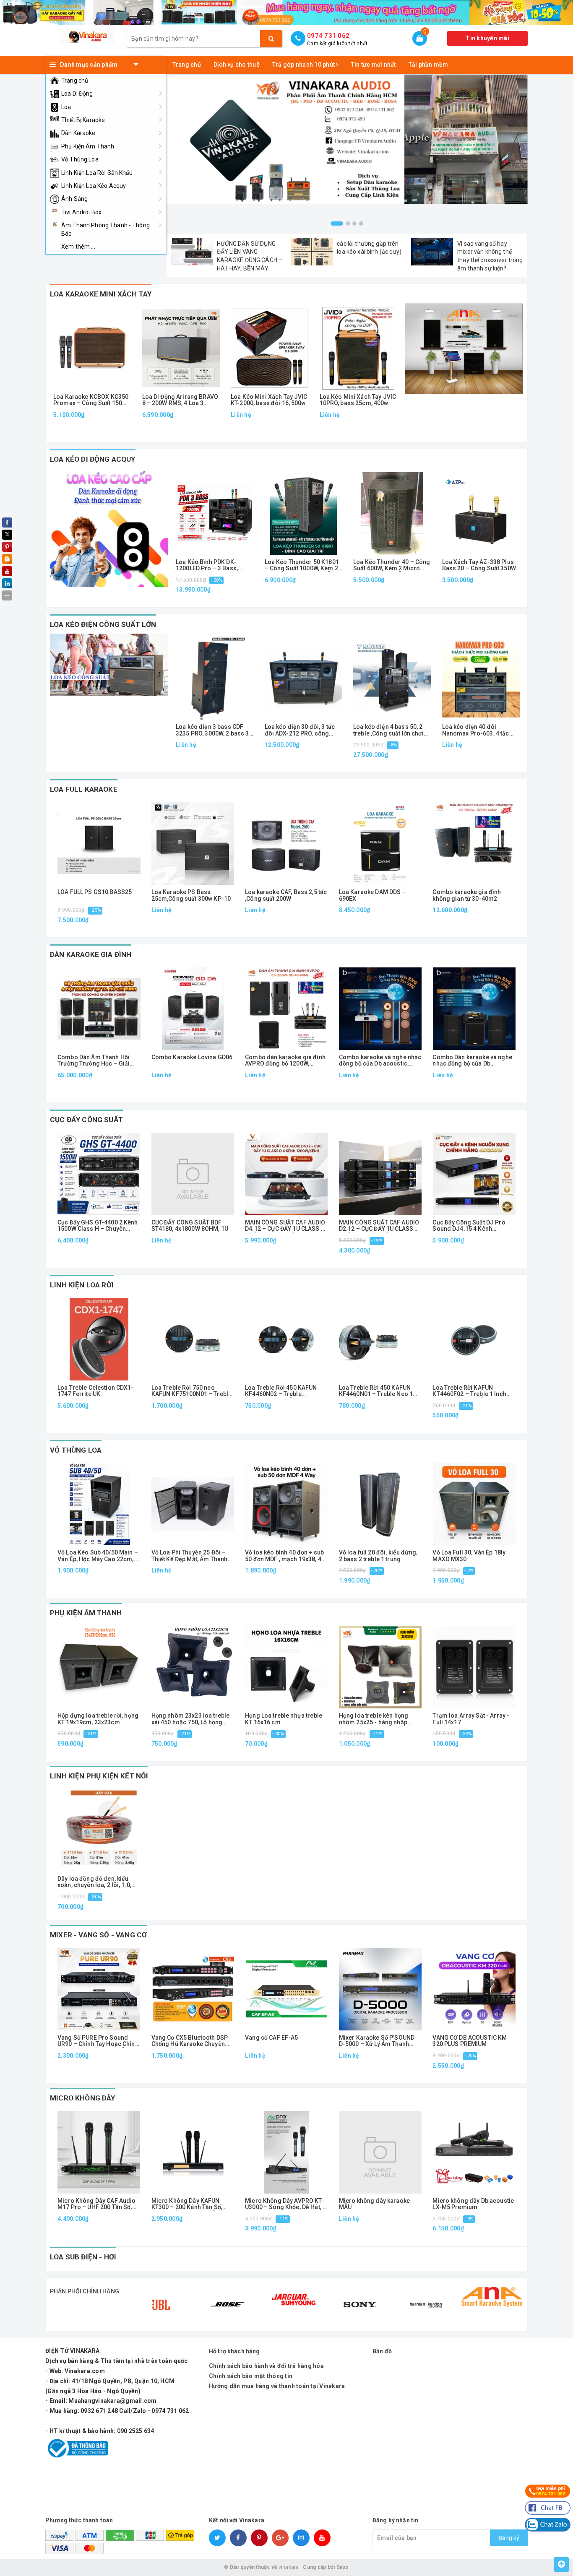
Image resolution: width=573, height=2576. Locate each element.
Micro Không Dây (83, 2098)
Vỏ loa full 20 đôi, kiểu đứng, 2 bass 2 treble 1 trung (378, 1556)
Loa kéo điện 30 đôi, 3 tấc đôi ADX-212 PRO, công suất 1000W (300, 730)
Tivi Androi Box (81, 212)
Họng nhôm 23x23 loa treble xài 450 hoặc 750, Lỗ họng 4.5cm (191, 1719)
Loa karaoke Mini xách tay (101, 294)
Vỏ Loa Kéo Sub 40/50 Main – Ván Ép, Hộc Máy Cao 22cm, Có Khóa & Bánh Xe (98, 1556)
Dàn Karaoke (78, 133)
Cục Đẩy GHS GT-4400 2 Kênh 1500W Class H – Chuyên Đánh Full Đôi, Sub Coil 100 (98, 1226)
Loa (66, 107)
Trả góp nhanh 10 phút (304, 65)
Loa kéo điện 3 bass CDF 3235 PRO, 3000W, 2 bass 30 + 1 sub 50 (214, 730)
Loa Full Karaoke (84, 789)
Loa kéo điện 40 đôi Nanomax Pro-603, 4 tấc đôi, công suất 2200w (476, 730)
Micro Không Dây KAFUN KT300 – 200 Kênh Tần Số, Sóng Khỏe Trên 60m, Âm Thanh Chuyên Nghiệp (187, 2204)
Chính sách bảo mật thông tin (251, 2376)
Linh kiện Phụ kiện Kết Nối (99, 1776)
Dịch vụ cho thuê (237, 65)
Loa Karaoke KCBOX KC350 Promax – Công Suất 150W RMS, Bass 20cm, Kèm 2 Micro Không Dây (91, 400)
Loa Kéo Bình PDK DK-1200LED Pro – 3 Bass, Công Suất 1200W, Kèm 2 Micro (210, 565)
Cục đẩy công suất (86, 1120)
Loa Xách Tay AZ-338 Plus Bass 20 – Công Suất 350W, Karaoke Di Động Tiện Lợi (480, 565)
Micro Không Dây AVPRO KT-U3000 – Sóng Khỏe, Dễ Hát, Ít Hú (285, 2204)
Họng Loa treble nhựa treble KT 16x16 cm (284, 1719)
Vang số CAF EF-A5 (271, 2038)
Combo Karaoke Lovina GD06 (192, 1057)
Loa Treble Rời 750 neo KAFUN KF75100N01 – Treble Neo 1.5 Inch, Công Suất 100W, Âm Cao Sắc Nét (192, 1391)
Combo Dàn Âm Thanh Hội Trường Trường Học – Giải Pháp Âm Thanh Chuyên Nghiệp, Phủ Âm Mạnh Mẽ (94, 1061)
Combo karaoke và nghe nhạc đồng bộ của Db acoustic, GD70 (380, 1061)
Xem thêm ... (78, 247)
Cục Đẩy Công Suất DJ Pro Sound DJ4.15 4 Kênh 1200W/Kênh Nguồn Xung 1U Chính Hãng (472, 1226)
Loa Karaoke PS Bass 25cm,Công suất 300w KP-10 (191, 895)
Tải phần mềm (428, 65)
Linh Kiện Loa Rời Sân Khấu (97, 173)
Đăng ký (509, 2538)
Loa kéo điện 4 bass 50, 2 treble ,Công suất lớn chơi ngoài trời (388, 730)
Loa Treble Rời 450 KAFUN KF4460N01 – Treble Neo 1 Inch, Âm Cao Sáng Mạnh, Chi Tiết (379, 1391)
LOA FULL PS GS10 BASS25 (95, 892)
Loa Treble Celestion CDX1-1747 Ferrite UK (96, 1391)
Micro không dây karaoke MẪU (374, 2204)
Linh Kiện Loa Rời (82, 1285)
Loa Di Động (77, 94)
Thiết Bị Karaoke (83, 120)
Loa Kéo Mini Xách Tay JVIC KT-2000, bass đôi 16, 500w (269, 400)
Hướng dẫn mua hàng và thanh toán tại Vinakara (277, 2386)
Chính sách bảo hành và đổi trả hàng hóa (266, 2366)
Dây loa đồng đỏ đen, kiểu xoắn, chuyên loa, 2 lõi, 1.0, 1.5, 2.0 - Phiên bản (94, 1882)
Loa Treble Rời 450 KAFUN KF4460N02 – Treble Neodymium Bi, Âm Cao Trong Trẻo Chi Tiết (281, 1391)
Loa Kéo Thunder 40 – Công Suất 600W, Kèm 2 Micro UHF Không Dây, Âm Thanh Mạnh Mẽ (392, 565)
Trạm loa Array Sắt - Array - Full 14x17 (471, 1719)
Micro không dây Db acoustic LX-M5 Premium (473, 2204)
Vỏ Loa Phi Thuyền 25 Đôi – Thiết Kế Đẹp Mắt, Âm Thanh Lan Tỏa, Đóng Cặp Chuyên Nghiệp (190, 1556)
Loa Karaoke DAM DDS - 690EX (372, 895)
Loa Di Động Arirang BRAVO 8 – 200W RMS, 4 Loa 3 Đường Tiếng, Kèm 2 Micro (180, 400)
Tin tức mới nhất (374, 65)
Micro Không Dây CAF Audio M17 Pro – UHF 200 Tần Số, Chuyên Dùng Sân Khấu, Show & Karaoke (98, 2204)
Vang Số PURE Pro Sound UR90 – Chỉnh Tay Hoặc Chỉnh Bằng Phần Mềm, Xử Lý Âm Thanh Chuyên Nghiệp (98, 2041)
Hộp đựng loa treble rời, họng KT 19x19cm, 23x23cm (98, 1719)
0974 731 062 (328, 36)
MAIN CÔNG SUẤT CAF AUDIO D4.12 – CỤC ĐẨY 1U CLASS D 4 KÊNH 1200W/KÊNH (285, 1226)
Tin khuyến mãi (487, 38)
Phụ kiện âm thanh (86, 1613)
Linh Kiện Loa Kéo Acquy (94, 186)
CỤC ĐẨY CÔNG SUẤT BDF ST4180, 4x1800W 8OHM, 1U (190, 1226)
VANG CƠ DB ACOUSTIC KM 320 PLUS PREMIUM (470, 2041)
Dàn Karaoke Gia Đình (91, 954)
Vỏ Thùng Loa (80, 159)
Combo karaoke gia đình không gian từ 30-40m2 (467, 895)
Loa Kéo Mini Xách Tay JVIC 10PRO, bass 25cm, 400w (358, 400)
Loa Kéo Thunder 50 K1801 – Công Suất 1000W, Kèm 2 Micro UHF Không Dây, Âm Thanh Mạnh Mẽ (302, 565)
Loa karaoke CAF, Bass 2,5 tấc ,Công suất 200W (286, 895)
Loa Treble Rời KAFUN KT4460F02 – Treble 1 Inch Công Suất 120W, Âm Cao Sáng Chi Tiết (469, 1391)
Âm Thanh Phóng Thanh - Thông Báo (105, 229)
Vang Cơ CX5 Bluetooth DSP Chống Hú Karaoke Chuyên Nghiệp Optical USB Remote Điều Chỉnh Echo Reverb (190, 2041)
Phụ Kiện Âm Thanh (88, 146)
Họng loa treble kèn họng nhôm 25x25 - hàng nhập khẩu (374, 1719)
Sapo (343, 2567)
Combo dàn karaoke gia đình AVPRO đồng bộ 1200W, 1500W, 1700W (285, 1061)
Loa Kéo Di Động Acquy (93, 459)
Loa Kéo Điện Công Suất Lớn (103, 624)
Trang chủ (75, 81)
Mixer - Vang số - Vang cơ (98, 1935)
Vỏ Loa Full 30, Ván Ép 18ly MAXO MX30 (469, 1556)
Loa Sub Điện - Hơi (83, 2257)
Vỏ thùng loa (76, 1450)
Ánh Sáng (74, 199)
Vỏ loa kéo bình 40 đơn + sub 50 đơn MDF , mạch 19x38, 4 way (284, 1556)
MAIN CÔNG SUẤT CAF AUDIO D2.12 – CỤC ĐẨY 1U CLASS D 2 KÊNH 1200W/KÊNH (379, 1226)
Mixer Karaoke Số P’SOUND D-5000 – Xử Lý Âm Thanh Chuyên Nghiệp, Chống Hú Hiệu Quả (377, 2041)
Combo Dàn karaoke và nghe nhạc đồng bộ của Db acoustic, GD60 (472, 1061)
